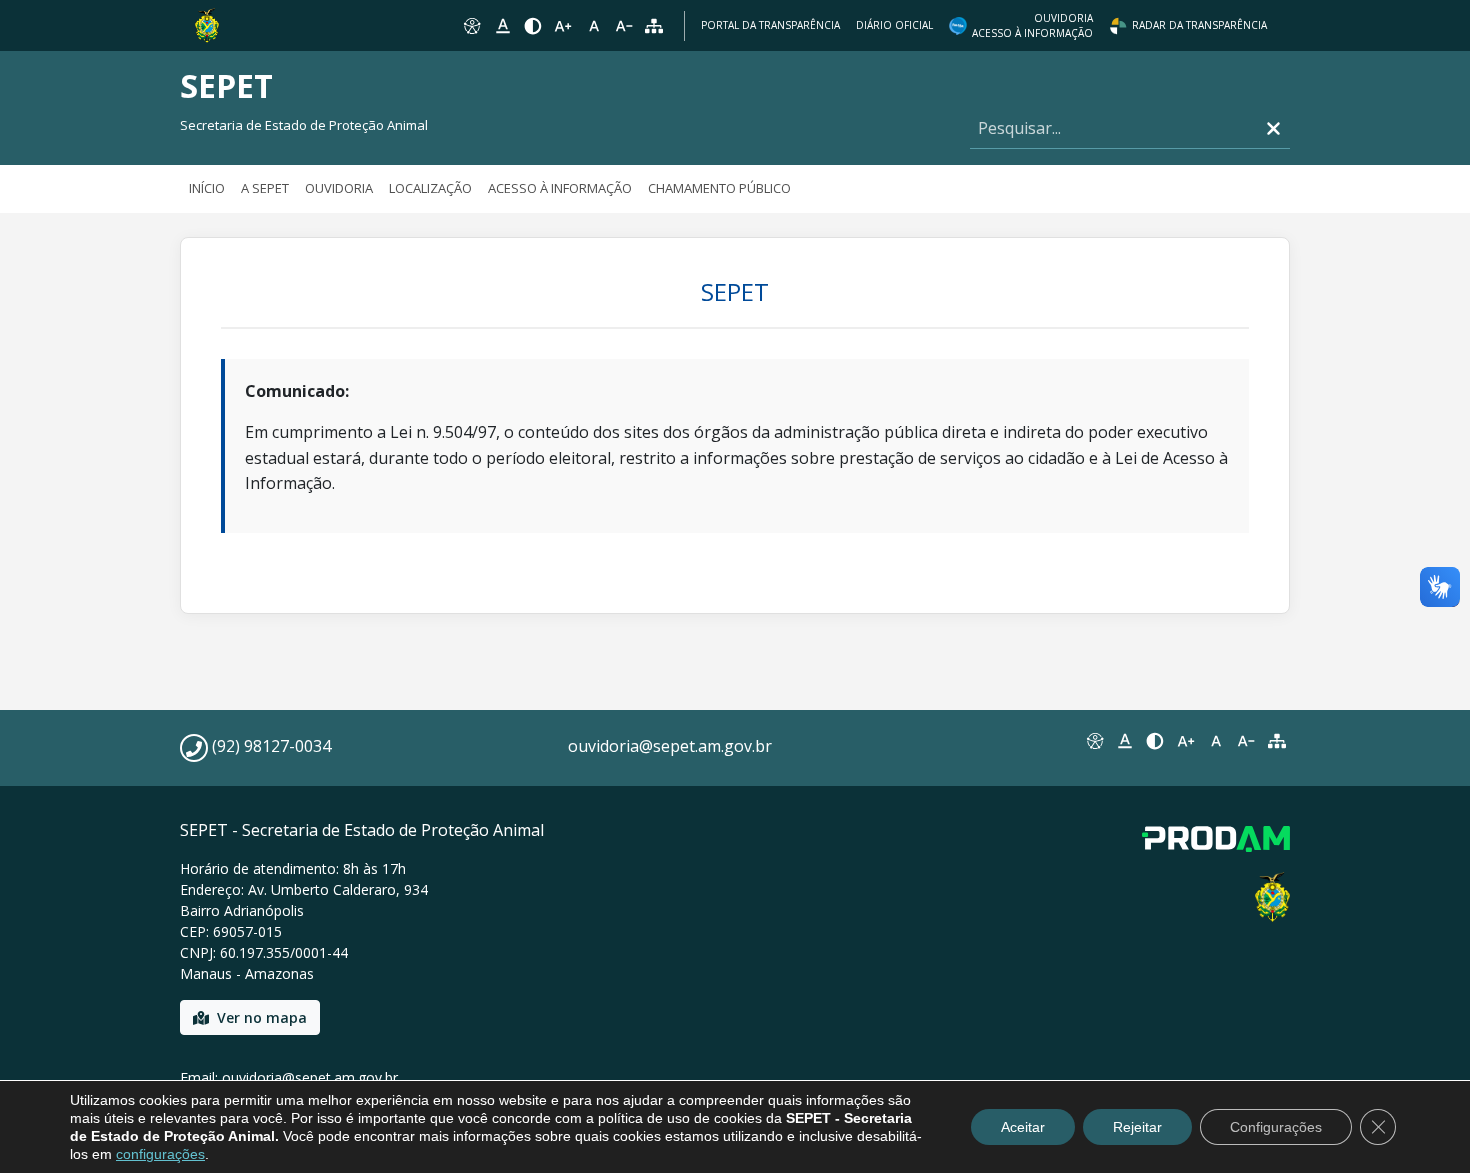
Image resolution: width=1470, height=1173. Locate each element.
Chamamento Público (719, 188)
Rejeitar (1137, 1127)
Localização (430, 188)
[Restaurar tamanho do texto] (594, 26)
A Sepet (265, 188)
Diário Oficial (894, 25)
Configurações (1276, 1127)
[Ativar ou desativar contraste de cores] (533, 26)
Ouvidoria (339, 188)
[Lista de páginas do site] (1277, 741)
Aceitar (1023, 1127)
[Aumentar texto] (563, 26)
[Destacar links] (502, 26)
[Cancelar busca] (1273, 128)
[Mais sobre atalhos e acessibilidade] (1094, 741)
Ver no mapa (262, 1017)
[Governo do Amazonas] (207, 24)
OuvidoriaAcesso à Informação (1032, 25)
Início (207, 188)
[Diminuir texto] (624, 26)
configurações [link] (160, 1154)
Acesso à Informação (560, 188)
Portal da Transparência (770, 25)
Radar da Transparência (1199, 25)
